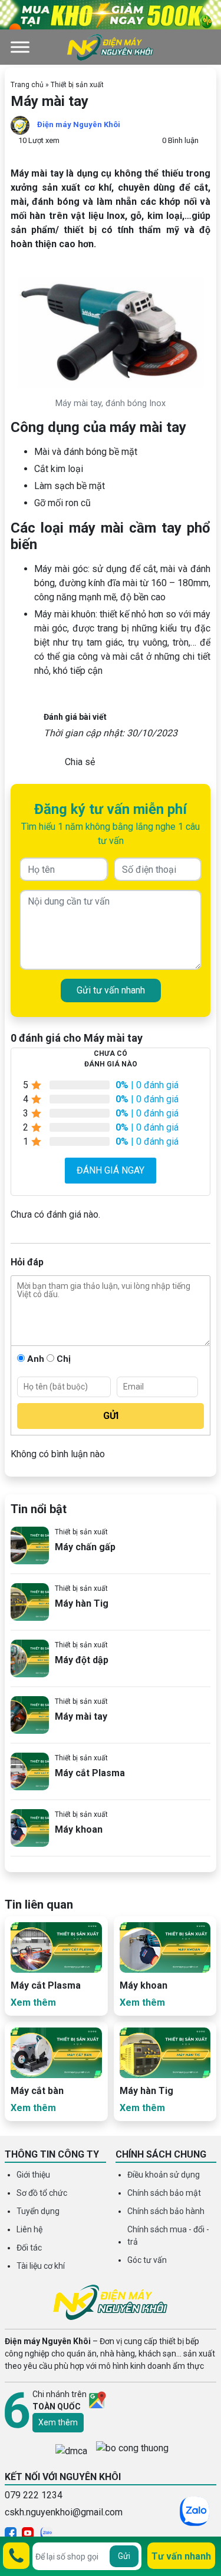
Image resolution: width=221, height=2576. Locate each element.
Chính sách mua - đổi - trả (168, 2236)
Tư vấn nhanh (181, 2556)
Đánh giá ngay (111, 1170)
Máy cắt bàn (37, 2091)
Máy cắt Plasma (90, 1773)
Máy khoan (79, 1829)
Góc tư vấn (147, 2260)
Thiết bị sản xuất (77, 85)
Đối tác (29, 2248)
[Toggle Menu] (20, 47)
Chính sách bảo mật (164, 2193)
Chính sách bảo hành (166, 2211)
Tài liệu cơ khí (41, 2266)
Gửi (124, 2556)
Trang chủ (27, 85)
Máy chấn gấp (85, 1547)
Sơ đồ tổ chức (42, 2193)
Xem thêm (58, 2422)
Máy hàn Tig (82, 1603)
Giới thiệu (33, 2175)
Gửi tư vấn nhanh (111, 990)
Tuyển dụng (38, 2211)
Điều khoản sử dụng (164, 2175)
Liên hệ (29, 2229)
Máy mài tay (81, 1716)
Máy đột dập (82, 1660)
